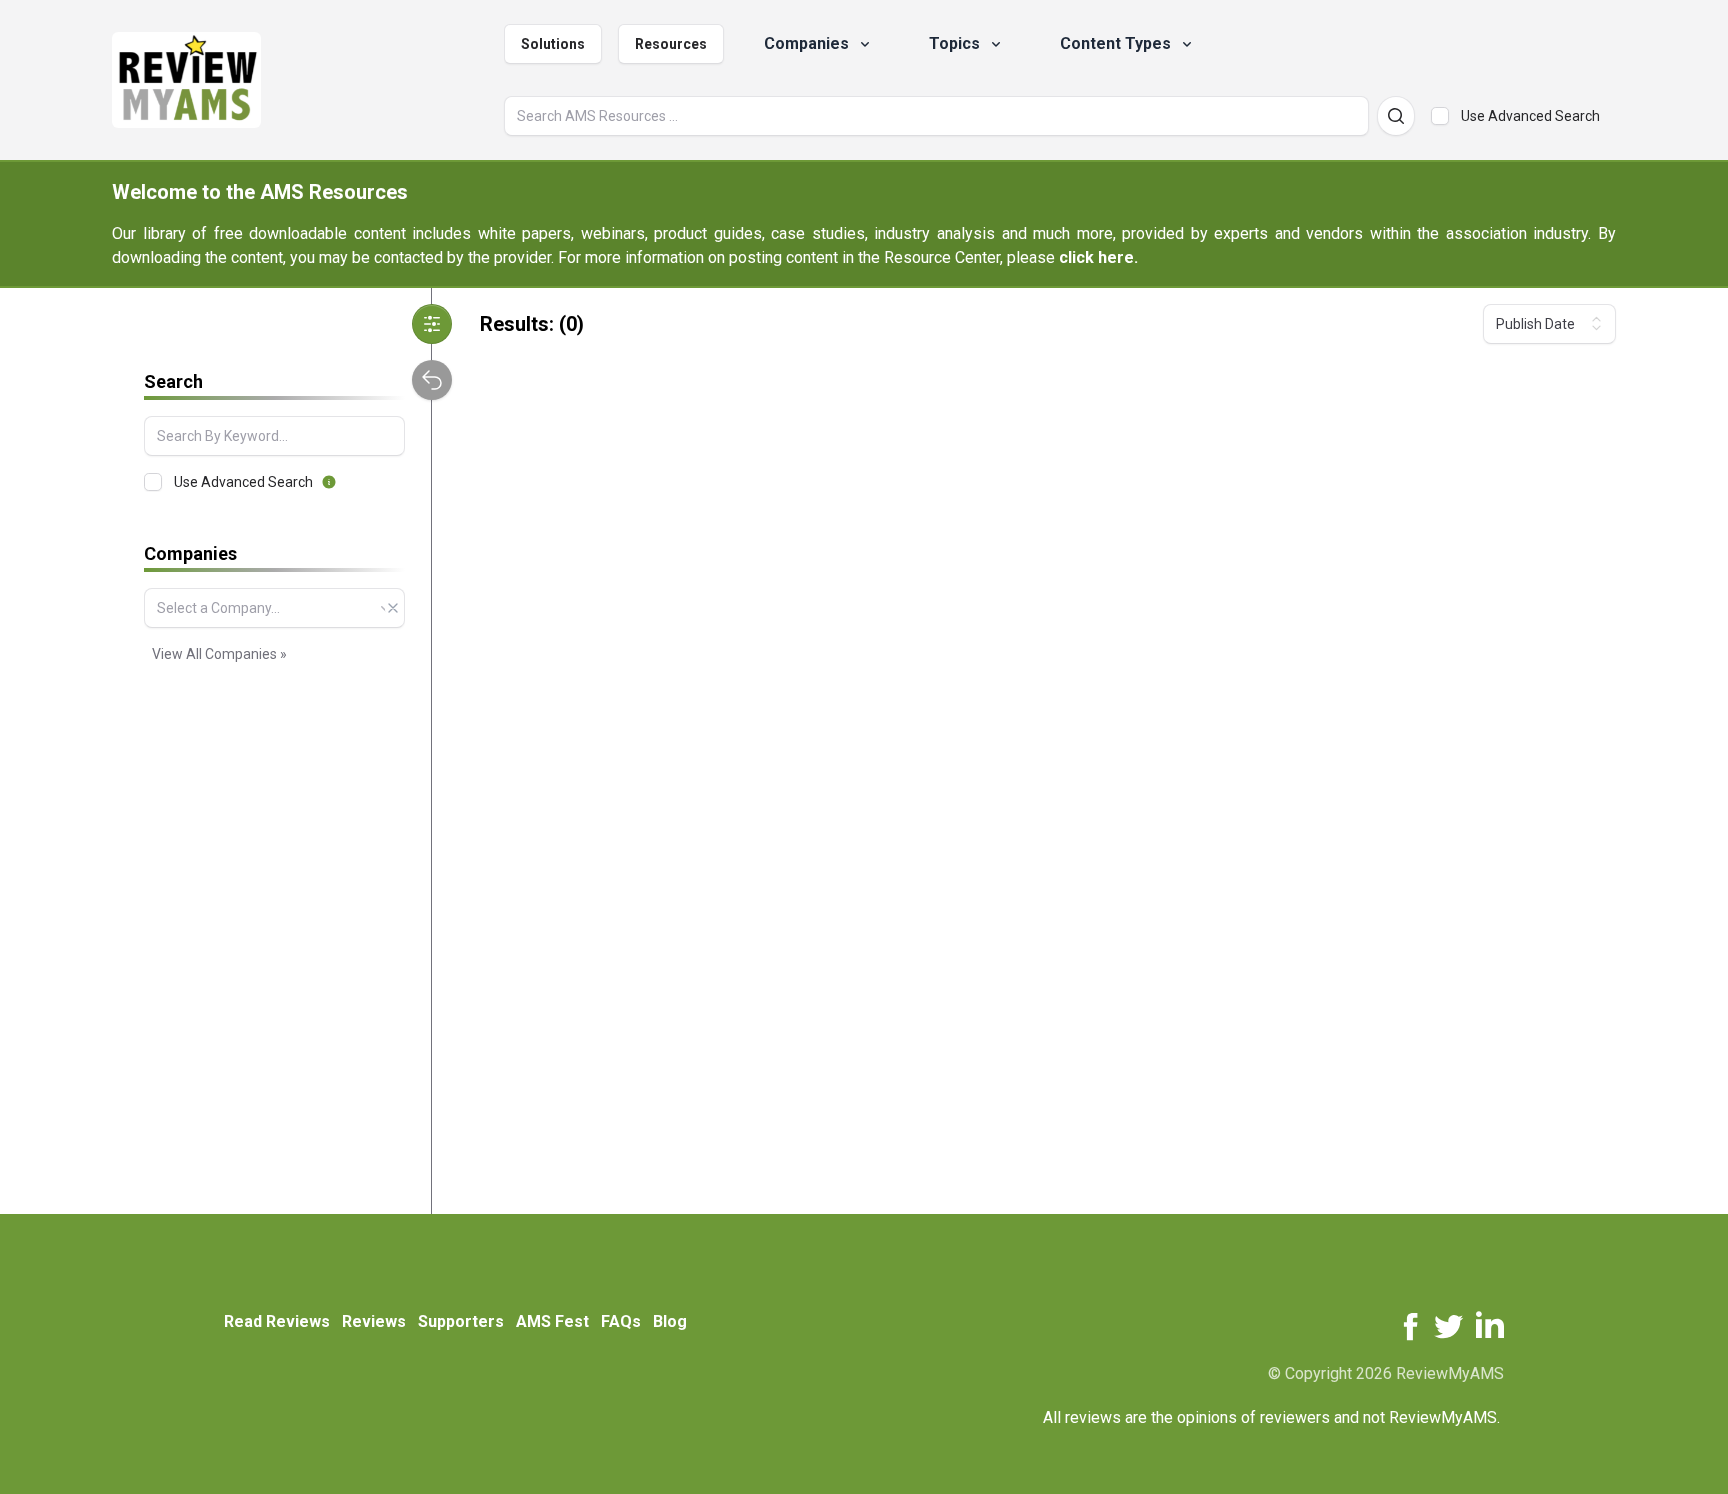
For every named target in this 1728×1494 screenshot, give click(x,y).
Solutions (553, 44)
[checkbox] (1440, 116)
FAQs (621, 1321)
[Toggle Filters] (432, 324)
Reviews (374, 1321)
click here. (1098, 257)
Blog (670, 1321)
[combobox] (274, 608)
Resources (671, 44)
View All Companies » (219, 654)
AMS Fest (552, 1321)
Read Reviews (277, 1321)
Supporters (461, 1321)
